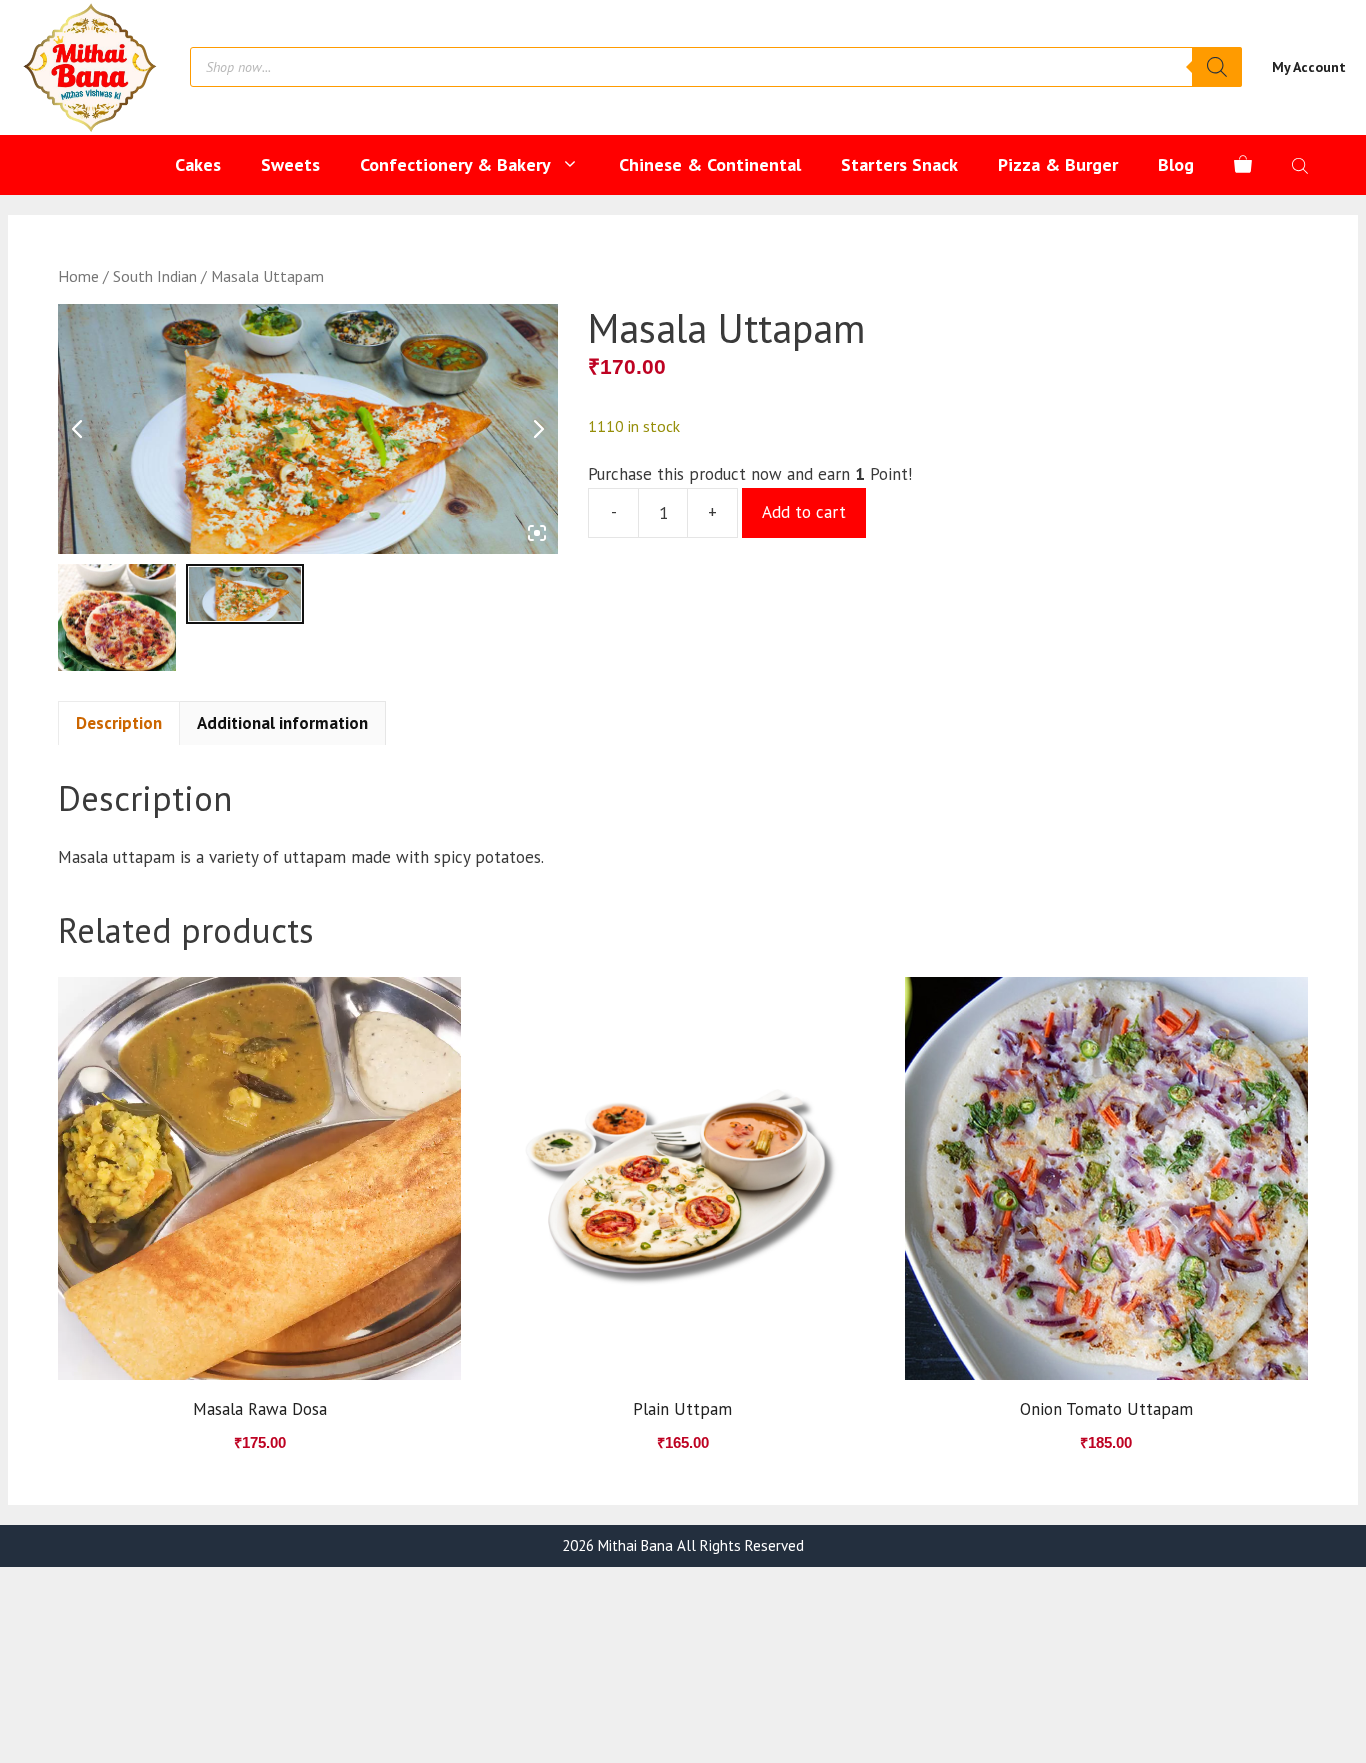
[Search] (1217, 67)
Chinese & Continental (710, 164)
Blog (1176, 164)
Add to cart (804, 512)
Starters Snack (899, 164)
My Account (1309, 67)
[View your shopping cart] (1243, 165)
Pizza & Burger (1058, 164)
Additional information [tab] (282, 723)
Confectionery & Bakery (455, 164)
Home (78, 276)
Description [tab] (119, 723)
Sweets (290, 164)
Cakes (198, 164)
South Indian (155, 276)
